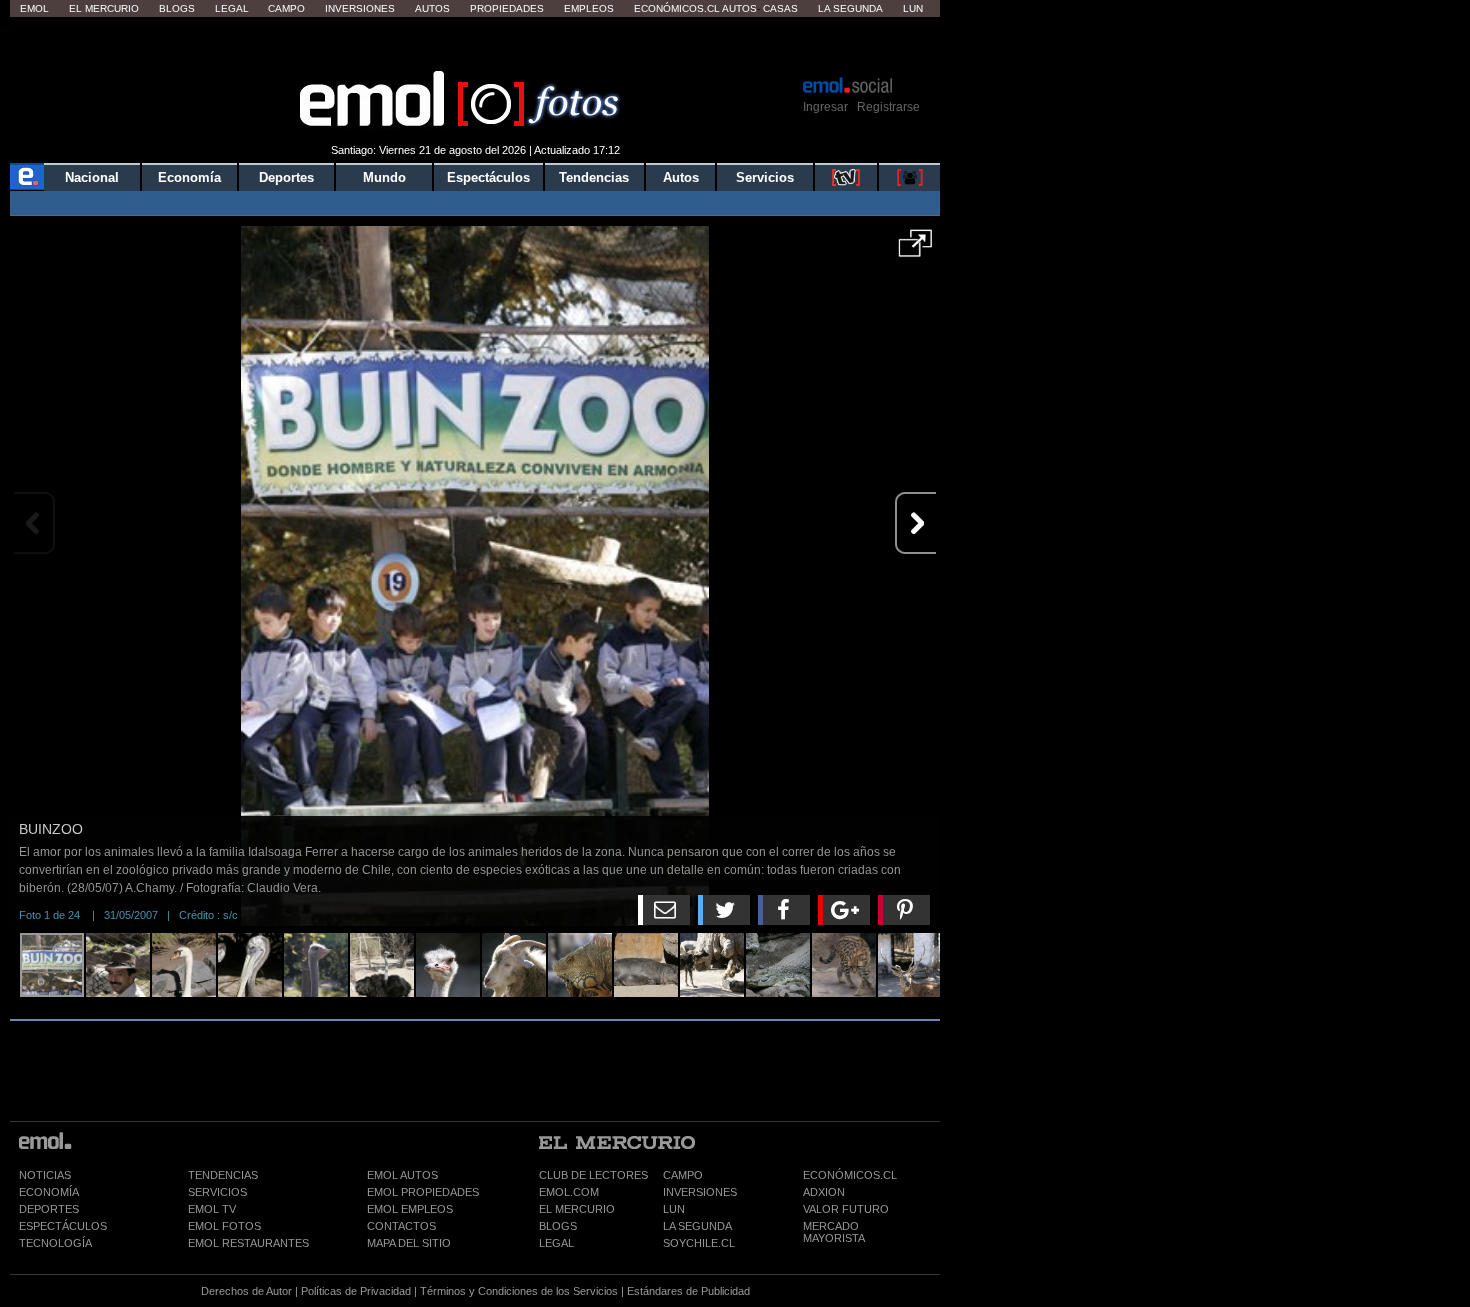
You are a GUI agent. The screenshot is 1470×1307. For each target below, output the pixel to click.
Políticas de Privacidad (356, 1291)
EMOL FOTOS (224, 1226)
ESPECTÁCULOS (63, 1226)
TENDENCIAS (223, 1175)
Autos (432, 8)
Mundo (384, 177)
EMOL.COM (569, 1192)
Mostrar (475, 45)
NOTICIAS (45, 1175)
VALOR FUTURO (846, 1209)
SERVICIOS (217, 1192)
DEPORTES (49, 1209)
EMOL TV (212, 1209)
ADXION (824, 1192)
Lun (913, 8)
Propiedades (507, 8)
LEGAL (556, 1243)
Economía (189, 177)
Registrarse (888, 107)
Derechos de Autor (246, 1291)
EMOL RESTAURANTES (248, 1243)
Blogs (177, 8)
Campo (286, 8)
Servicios (765, 177)
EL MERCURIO (577, 1209)
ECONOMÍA (49, 1192)
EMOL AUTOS (402, 1175)
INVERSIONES (700, 1192)
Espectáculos (488, 177)
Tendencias (594, 177)
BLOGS (558, 1226)
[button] (915, 250)
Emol (34, 8)
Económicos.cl (677, 8)
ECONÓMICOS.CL (850, 1175)
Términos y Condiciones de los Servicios (519, 1291)
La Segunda (850, 8)
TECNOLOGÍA (55, 1243)
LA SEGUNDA (697, 1226)
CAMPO (683, 1175)
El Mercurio (104, 8)
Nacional (92, 177)
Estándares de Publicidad (688, 1291)
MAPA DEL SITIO (409, 1243)
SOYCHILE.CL (699, 1243)
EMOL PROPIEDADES (423, 1192)
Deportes (286, 177)
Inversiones (360, 8)
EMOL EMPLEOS (410, 1209)
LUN (674, 1209)
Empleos (589, 8)
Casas (780, 8)
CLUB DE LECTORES (593, 1175)
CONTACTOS (401, 1226)
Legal (232, 8)
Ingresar (825, 107)
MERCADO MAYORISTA (834, 1232)
